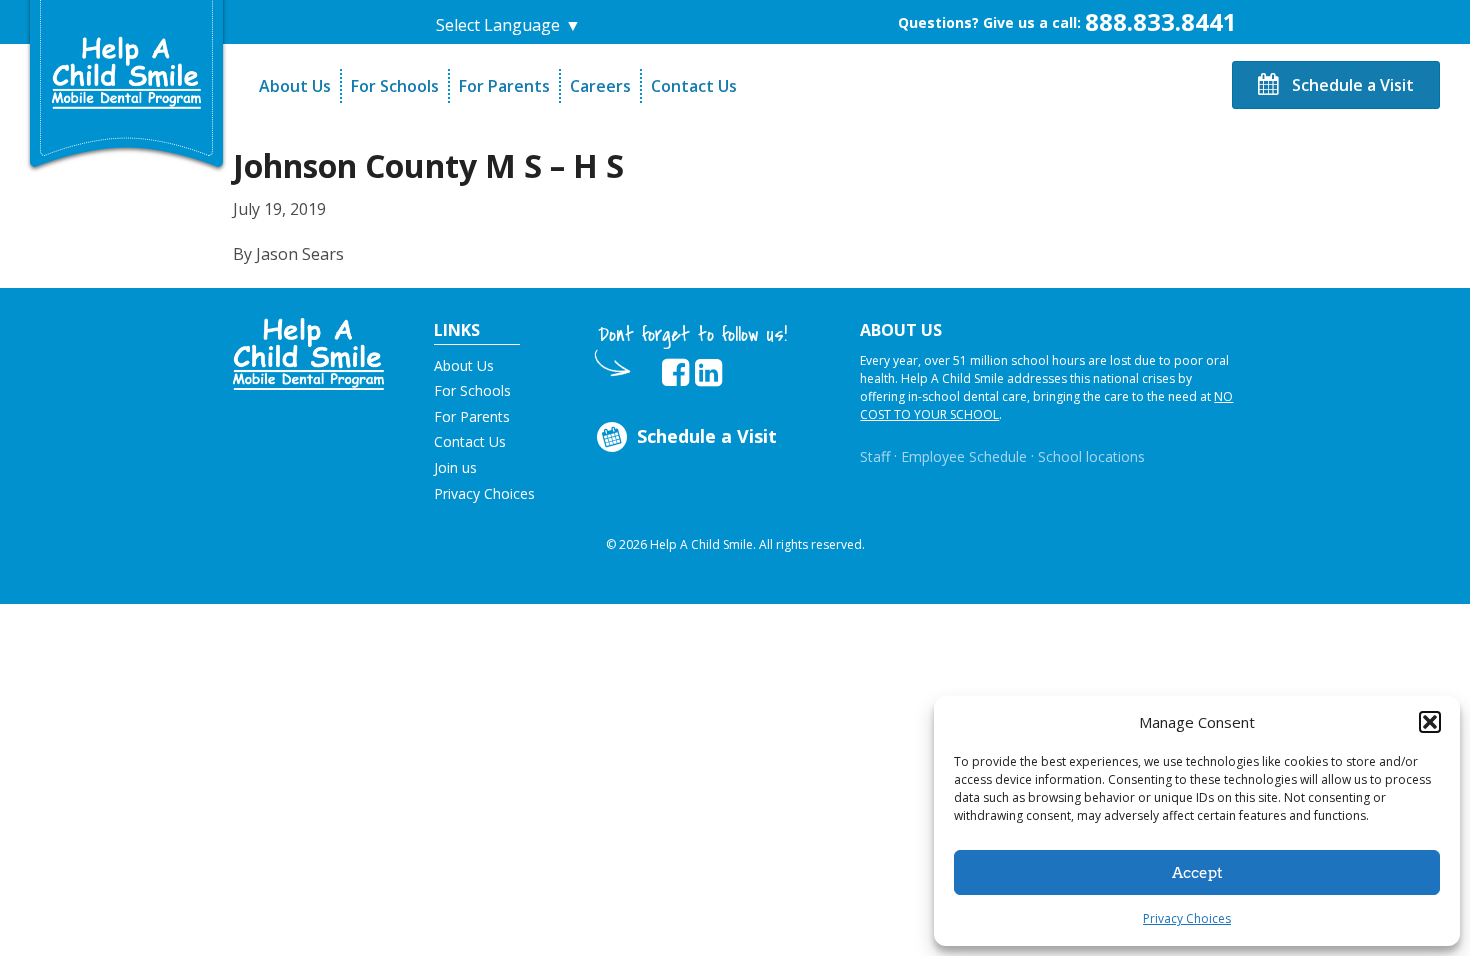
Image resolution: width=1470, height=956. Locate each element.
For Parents (504, 86)
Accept (1197, 873)
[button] (1430, 722)
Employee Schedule (964, 456)
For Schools (395, 86)
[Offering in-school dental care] (127, 73)
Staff (875, 456)
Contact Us (694, 86)
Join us (455, 467)
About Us (295, 86)
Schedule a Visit (1351, 85)
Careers (600, 86)
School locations (1091, 456)
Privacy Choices (1187, 918)
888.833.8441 (1161, 21)
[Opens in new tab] (675, 373)
